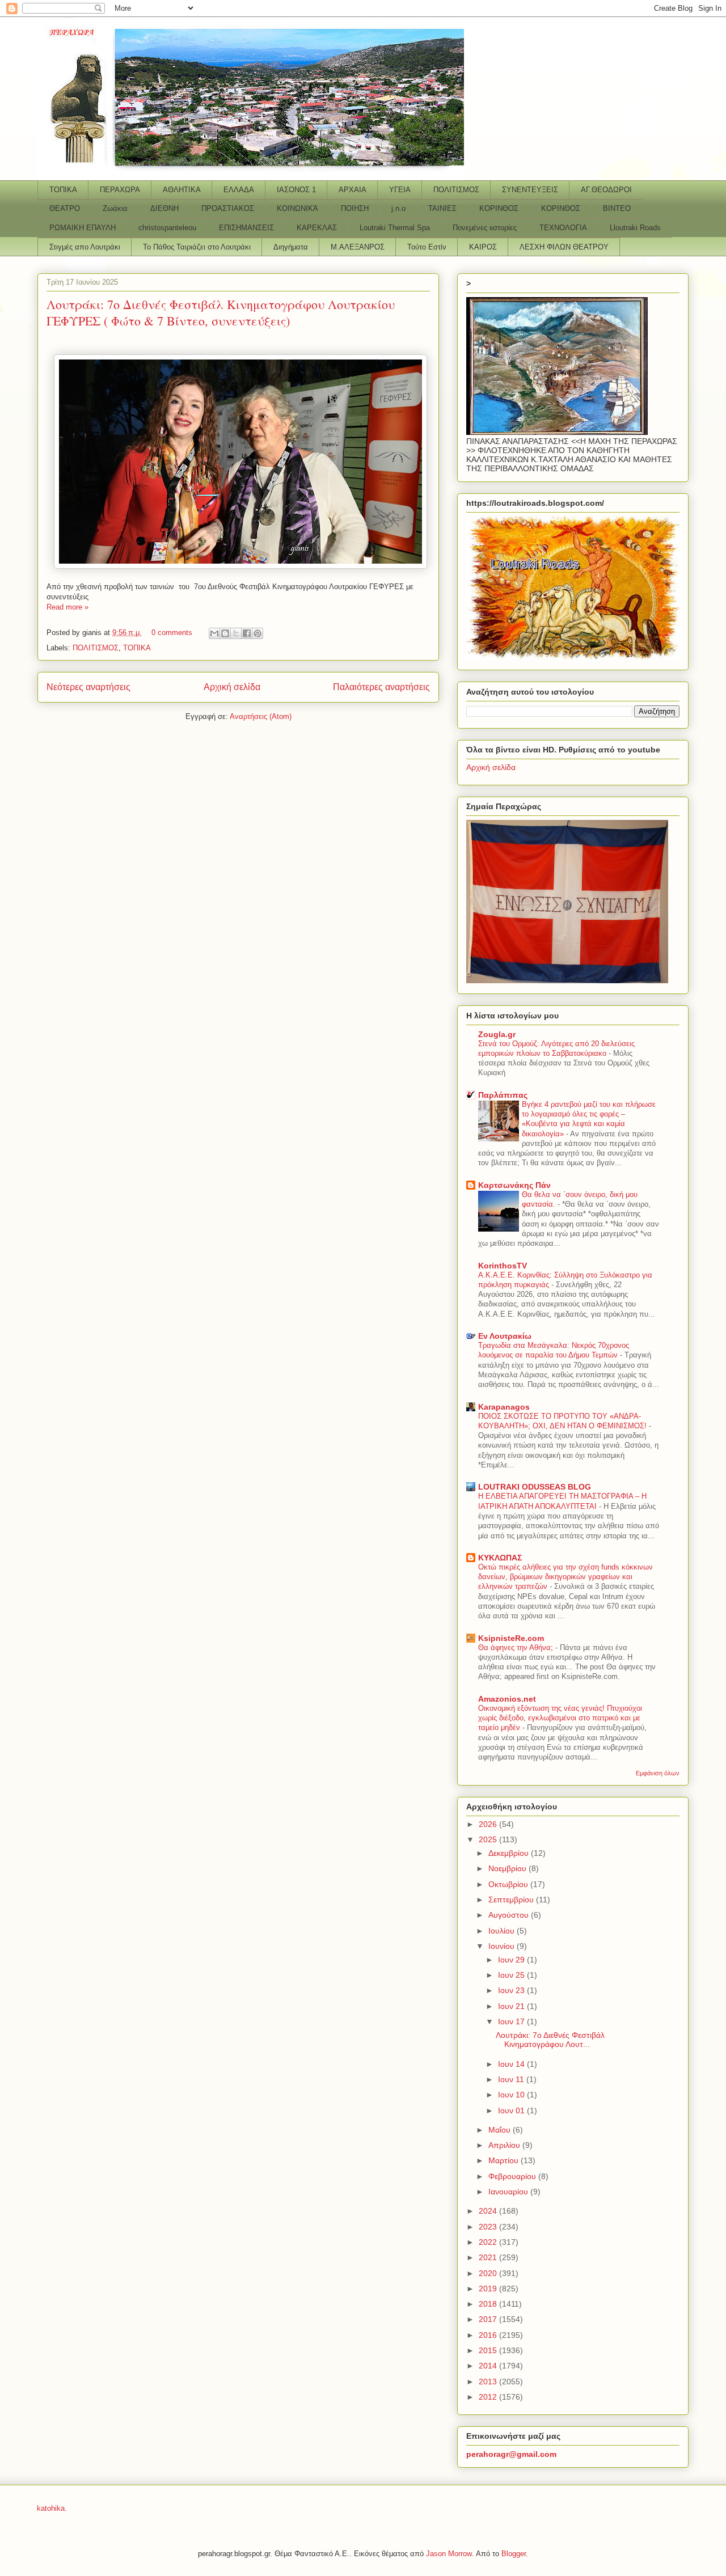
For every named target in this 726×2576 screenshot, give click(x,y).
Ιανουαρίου (509, 2192)
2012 (489, 2397)
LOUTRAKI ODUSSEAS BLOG (535, 1487)
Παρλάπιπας (503, 1095)
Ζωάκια (115, 208)
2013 (489, 2382)
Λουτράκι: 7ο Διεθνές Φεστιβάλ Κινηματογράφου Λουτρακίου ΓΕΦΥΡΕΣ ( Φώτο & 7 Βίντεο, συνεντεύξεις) (221, 312)
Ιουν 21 (512, 2006)
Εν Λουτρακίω (505, 1336)
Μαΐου (501, 2130)
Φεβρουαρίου (513, 2176)
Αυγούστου (510, 1915)
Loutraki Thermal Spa (395, 228)
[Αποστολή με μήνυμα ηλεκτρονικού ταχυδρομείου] (214, 633)
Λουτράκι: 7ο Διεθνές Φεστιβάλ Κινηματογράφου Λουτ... (550, 2040)
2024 (489, 2211)
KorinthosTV (503, 1266)
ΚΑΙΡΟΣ (483, 247)
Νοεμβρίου (508, 1868)
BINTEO (617, 208)
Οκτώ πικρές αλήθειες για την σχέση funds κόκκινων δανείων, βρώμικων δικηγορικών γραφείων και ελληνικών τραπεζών (565, 1577)
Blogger (514, 2554)
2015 (489, 2350)
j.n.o (398, 208)
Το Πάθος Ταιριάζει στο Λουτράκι (197, 247)
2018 (489, 2304)
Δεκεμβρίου (510, 1853)
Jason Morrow (449, 2554)
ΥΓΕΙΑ (400, 190)
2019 (489, 2289)
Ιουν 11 (512, 2079)
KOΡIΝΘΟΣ (561, 208)
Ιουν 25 (512, 1975)
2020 (489, 2273)
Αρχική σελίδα (232, 687)
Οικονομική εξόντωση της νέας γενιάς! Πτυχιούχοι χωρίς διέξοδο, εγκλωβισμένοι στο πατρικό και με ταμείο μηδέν (560, 1718)
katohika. (52, 2508)
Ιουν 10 (512, 2095)
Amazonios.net (507, 1699)
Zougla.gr (497, 1034)
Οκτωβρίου (509, 1884)
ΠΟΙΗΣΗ (355, 208)
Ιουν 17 (512, 2021)
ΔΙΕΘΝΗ (164, 208)
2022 (489, 2242)
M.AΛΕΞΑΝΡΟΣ (358, 247)
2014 (489, 2366)
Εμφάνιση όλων (658, 1773)
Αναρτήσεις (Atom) (261, 716)
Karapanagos (504, 1407)
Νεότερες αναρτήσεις (88, 687)
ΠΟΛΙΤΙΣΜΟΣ (456, 190)
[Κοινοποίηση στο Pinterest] (258, 633)
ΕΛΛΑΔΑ (239, 190)
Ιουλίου (503, 1931)
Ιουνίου (503, 1946)
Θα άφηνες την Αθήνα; (517, 1647)
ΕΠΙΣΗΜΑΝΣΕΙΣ (246, 228)
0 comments (172, 633)
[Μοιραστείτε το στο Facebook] (247, 633)
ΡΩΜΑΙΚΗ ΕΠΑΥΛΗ (83, 228)
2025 (489, 1839)
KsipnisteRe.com (511, 1638)
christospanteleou (167, 228)
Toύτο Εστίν (427, 247)
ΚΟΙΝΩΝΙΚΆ (297, 208)
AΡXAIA (353, 190)
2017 (489, 2319)
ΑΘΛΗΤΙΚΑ (182, 190)
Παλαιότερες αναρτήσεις (381, 687)
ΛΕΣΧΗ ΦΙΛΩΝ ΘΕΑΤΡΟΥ (564, 247)
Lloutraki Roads (635, 228)
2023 (489, 2227)
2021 (489, 2257)
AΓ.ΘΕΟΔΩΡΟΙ (606, 190)
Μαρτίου (505, 2160)
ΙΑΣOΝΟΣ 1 (296, 190)
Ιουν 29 (512, 1960)
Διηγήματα (291, 247)
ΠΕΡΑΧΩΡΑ (120, 190)
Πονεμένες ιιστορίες (485, 228)
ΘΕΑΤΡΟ (65, 208)
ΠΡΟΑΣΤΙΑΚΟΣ (228, 208)
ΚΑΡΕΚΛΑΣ (317, 228)
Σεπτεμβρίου (512, 1900)
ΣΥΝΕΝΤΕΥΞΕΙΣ (530, 190)
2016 (489, 2335)
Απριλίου (505, 2145)
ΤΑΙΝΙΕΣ (442, 208)
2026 (489, 1824)
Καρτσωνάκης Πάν (514, 1185)
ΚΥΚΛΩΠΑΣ (500, 1558)
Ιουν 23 (512, 1990)
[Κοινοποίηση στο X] (236, 633)
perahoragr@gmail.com (511, 2454)
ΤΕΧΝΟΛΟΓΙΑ (563, 228)
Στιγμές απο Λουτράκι (85, 247)
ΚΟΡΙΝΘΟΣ (499, 208)
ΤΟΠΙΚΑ (63, 190)
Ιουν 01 (512, 2110)
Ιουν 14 (512, 2064)
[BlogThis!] (225, 633)
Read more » (67, 607)
